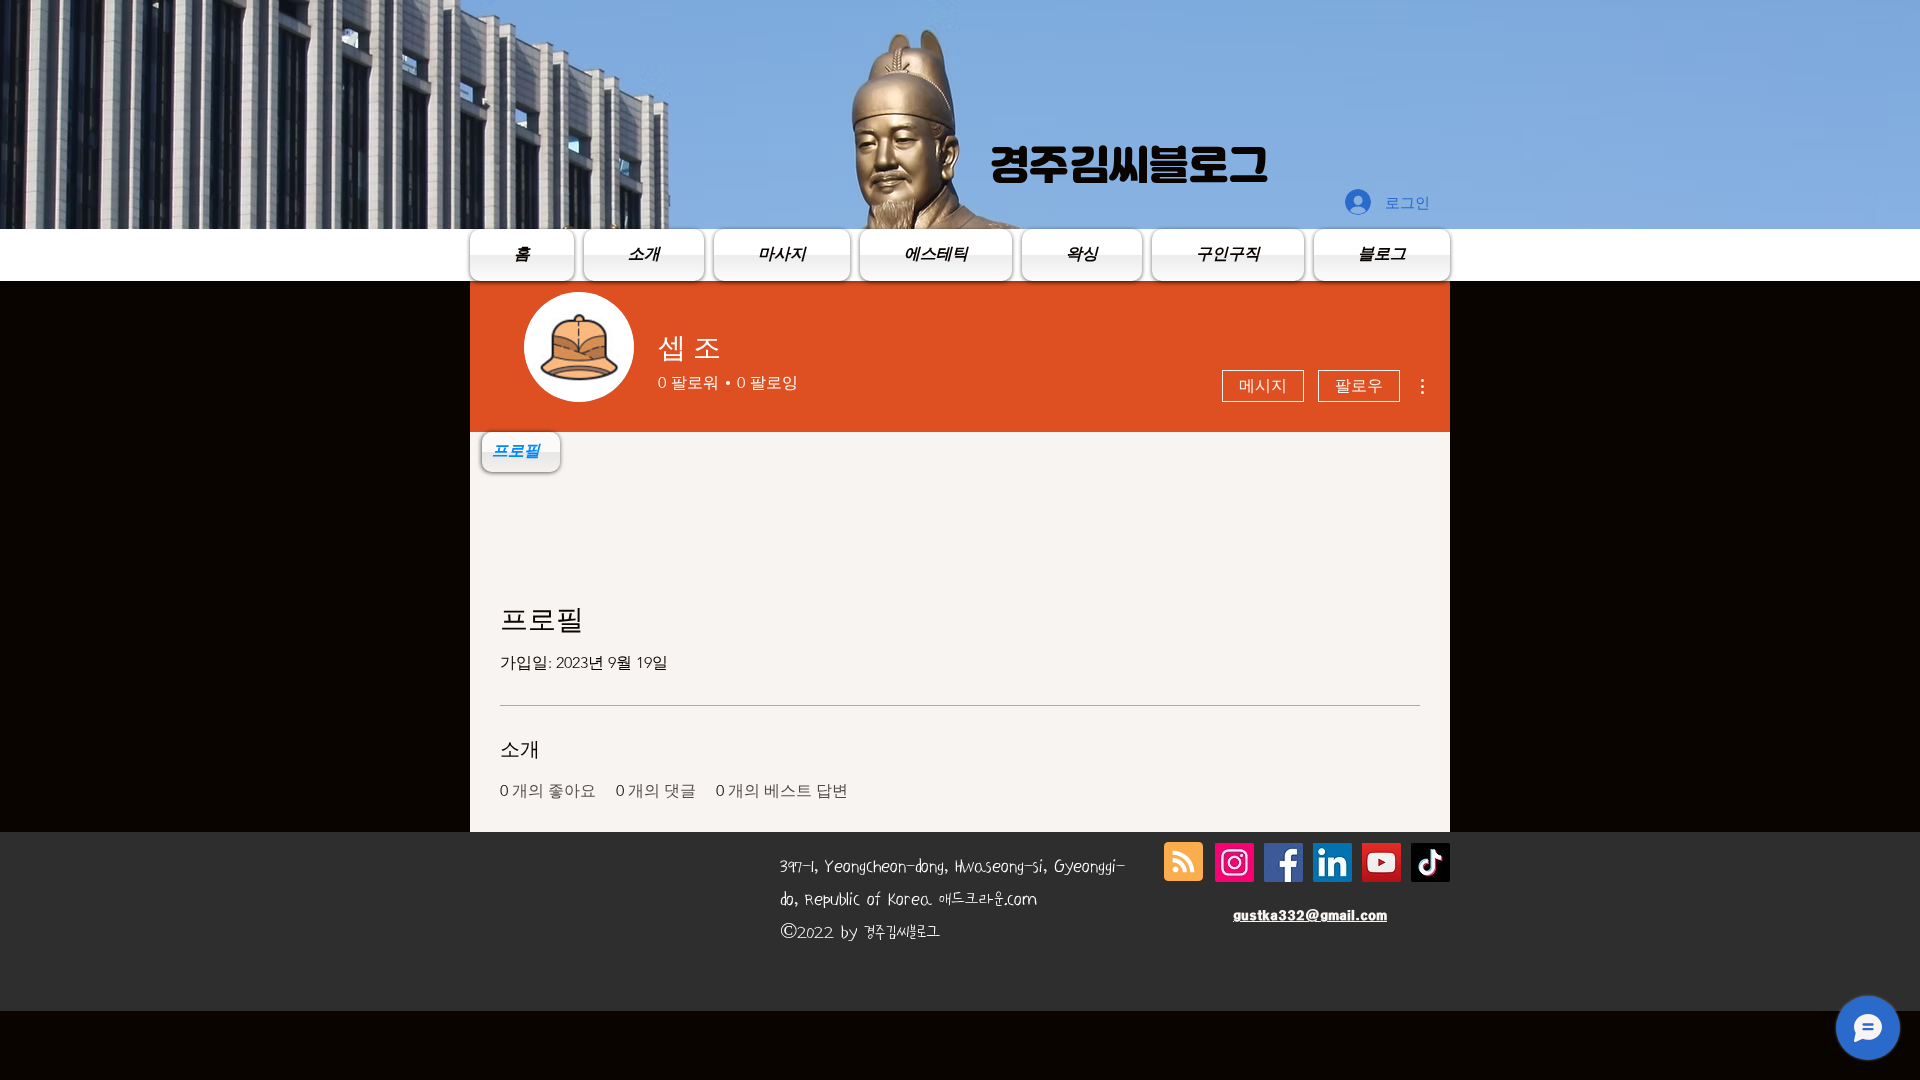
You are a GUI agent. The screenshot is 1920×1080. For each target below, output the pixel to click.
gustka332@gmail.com (1310, 915)
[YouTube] (1381, 862)
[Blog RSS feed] (1183, 862)
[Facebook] (1283, 862)
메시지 (1263, 385)
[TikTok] (1430, 862)
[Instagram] (1234, 862)
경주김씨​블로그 (1129, 165)
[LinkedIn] (1332, 862)
